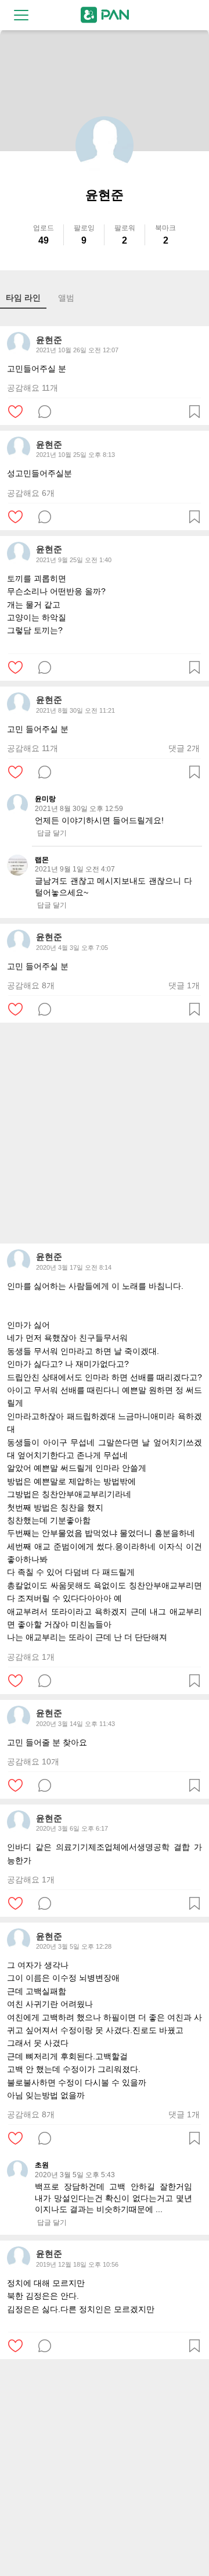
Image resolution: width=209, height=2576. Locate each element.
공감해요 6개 (31, 493)
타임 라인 (23, 298)
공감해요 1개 (31, 1657)
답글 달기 (52, 833)
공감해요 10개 (33, 1762)
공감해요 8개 (31, 985)
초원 (42, 2165)
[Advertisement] (105, 1133)
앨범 (66, 298)
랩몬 (42, 860)
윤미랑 (45, 799)
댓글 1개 (184, 985)
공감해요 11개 (33, 388)
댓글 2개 (184, 748)
